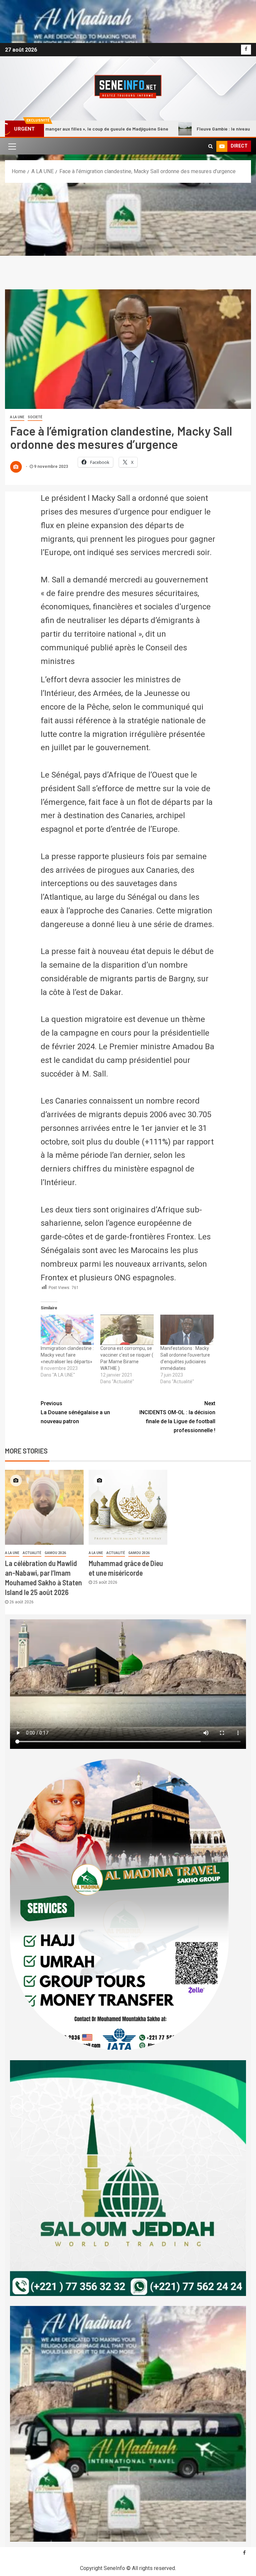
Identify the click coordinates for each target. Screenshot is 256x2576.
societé (35, 417)
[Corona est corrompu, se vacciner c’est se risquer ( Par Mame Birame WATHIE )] (127, 1330)
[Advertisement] (128, 233)
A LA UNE (17, 417)
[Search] (210, 146)
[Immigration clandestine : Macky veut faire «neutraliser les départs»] (67, 1330)
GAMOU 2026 (55, 1553)
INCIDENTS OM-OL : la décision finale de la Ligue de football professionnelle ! (177, 1417)
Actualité (32, 1553)
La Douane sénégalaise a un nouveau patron (75, 1412)
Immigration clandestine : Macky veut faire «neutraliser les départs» (67, 1355)
